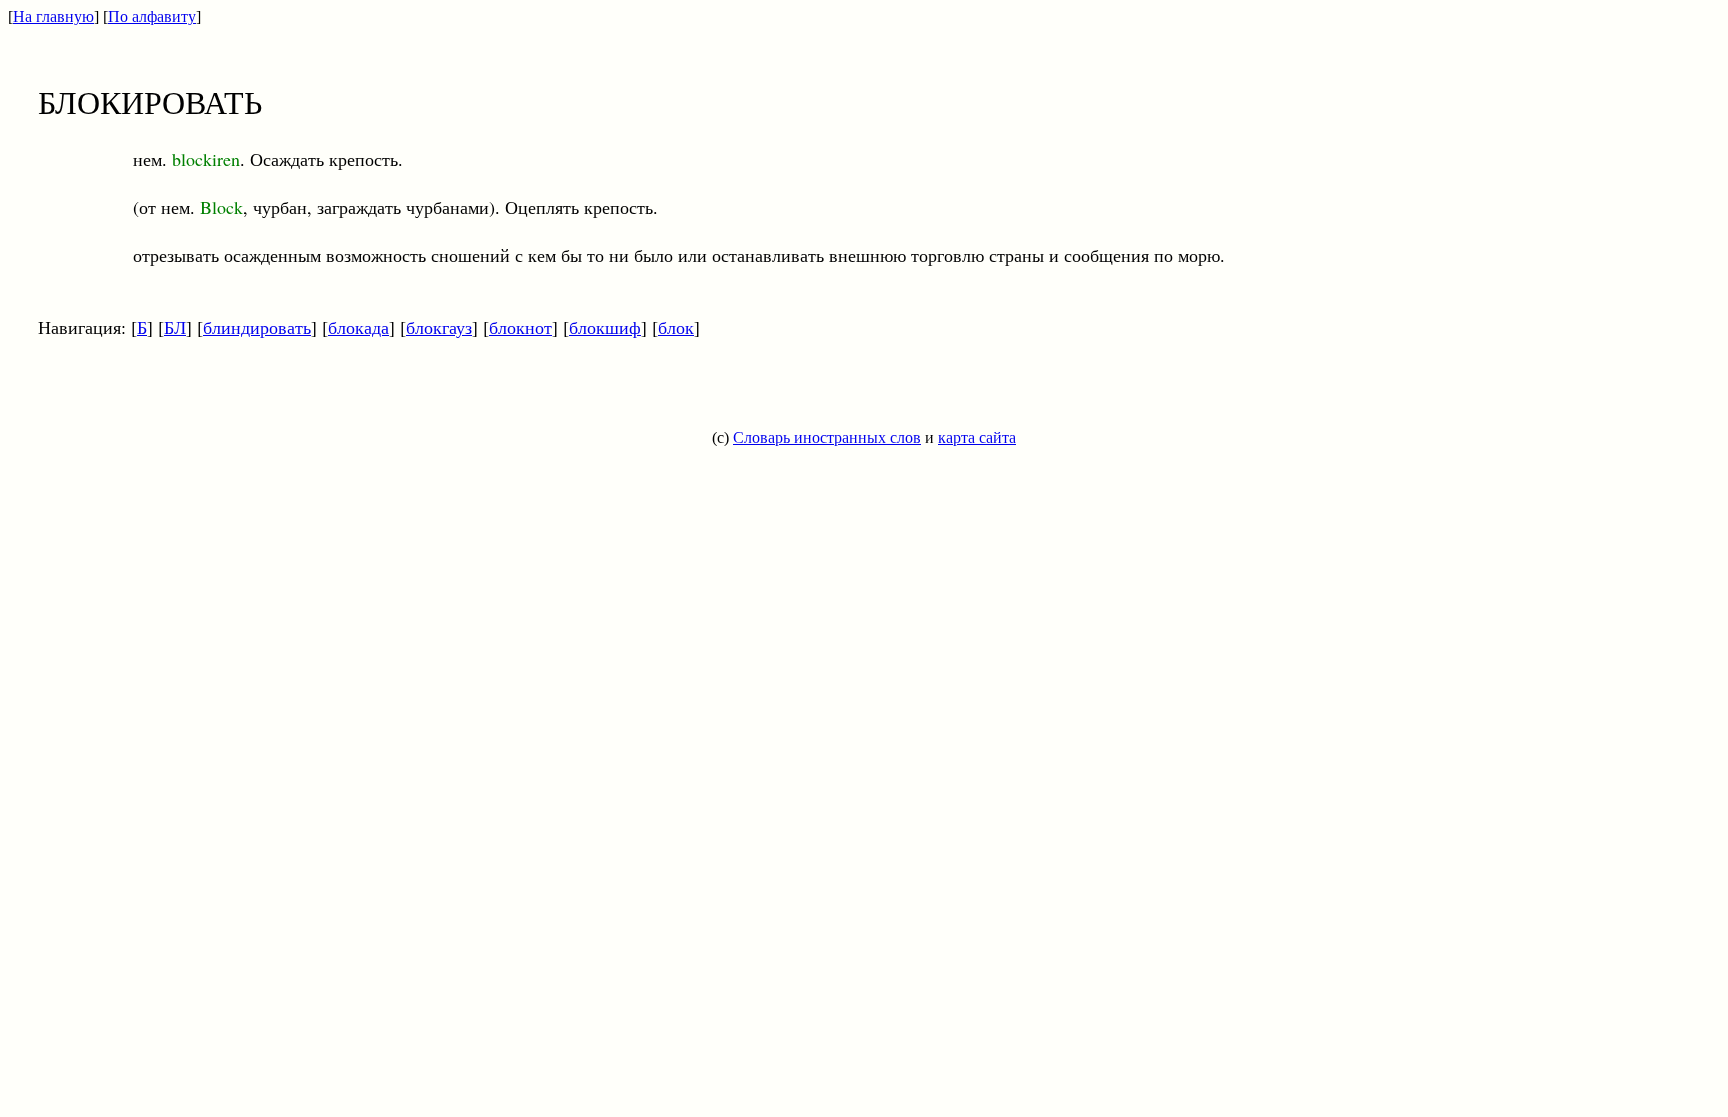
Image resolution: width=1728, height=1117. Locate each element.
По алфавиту (152, 16)
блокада (358, 327)
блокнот (520, 327)
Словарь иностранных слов (827, 437)
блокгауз (439, 327)
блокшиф (605, 327)
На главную (53, 16)
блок (676, 327)
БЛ (175, 327)
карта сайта (977, 437)
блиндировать (257, 327)
